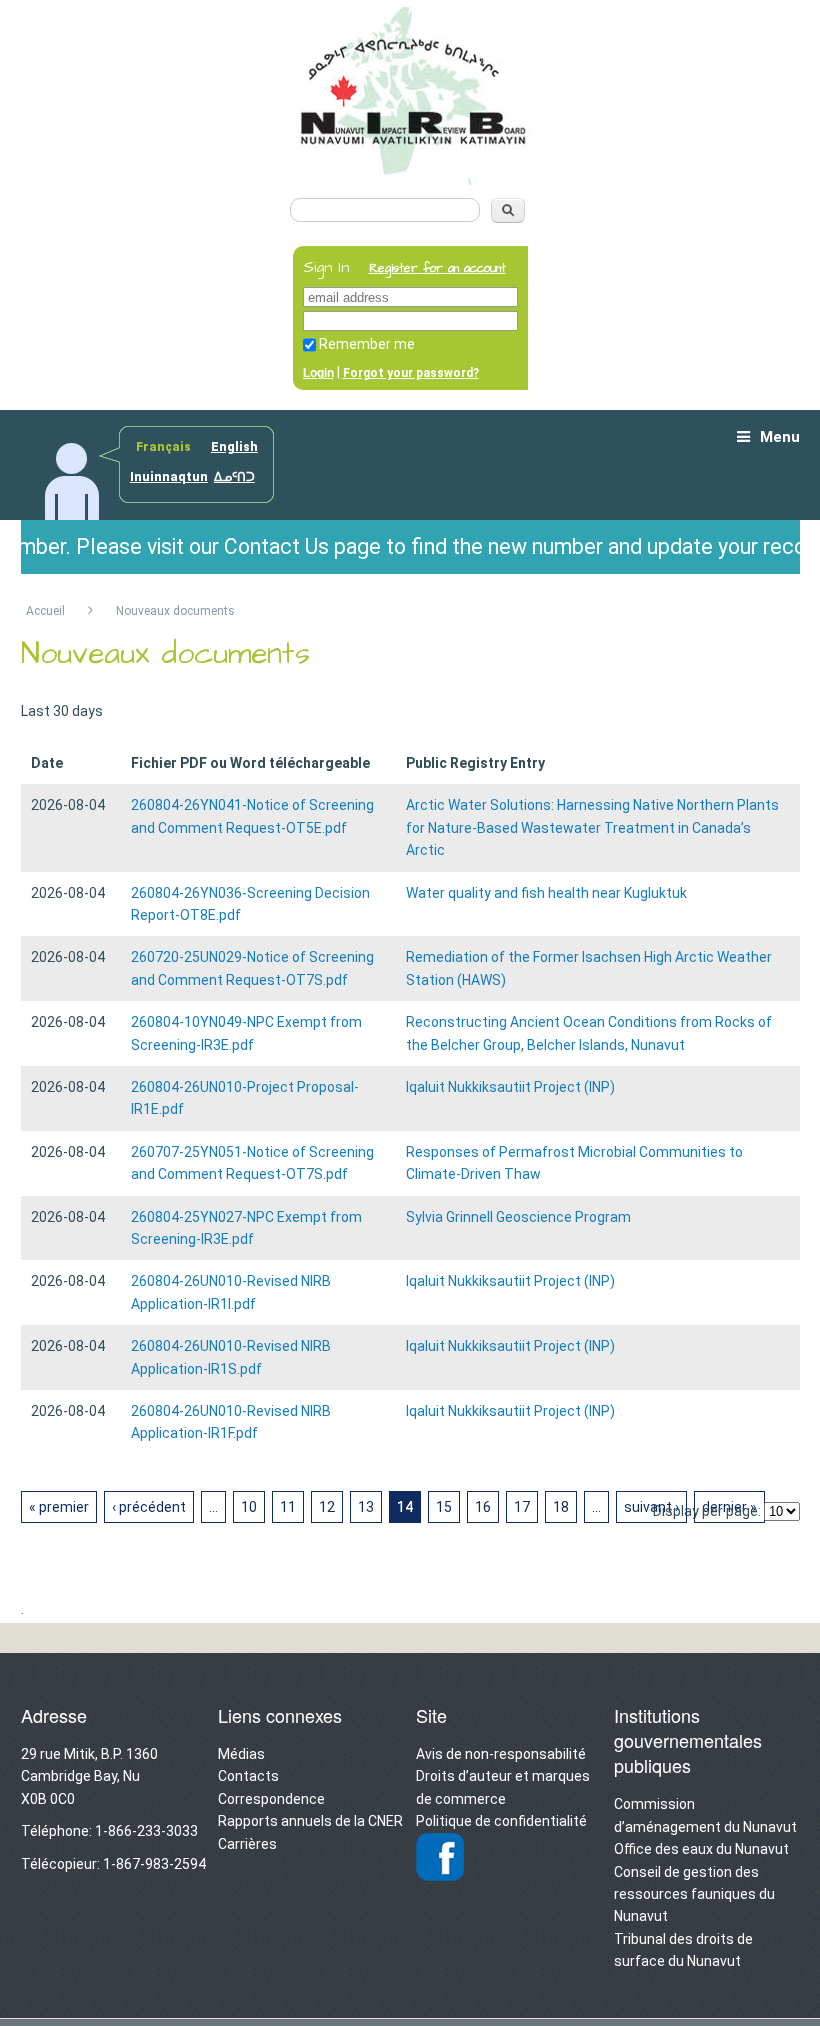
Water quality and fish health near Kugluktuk (546, 893)
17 (522, 1507)
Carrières (247, 1844)
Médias (241, 1754)
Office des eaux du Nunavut (701, 1849)
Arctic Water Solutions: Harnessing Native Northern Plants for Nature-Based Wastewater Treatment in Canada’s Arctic (592, 827)
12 (327, 1507)
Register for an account (437, 268)
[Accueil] (410, 178)
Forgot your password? (411, 373)
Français (163, 447)
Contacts (248, 1776)
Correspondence (271, 1799)
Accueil (45, 611)
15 (444, 1507)
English (234, 447)
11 (288, 1507)
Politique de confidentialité (501, 1821)
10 (249, 1507)
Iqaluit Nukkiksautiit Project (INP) (510, 1087)
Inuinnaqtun (169, 477)
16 (483, 1507)
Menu (780, 437)
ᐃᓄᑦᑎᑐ (234, 477)
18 (561, 1507)
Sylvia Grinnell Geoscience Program (518, 1217)
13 (366, 1507)
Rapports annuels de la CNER (310, 1821)
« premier (59, 1507)
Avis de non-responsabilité (501, 1754)
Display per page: (707, 1511)
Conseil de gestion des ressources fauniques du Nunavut (694, 1894)
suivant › (651, 1507)
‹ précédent (149, 1507)
